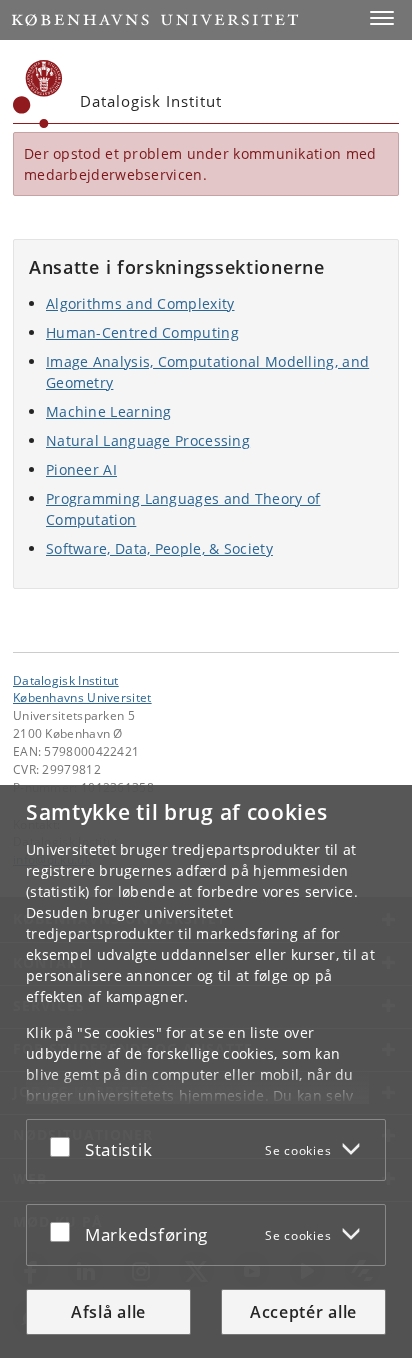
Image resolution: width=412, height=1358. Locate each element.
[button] (382, 18)
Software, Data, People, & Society (159, 548)
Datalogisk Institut (66, 680)
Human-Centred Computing (142, 332)
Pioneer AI (81, 469)
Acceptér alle (303, 1312)
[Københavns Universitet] (38, 94)
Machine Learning (109, 411)
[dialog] (206, 1071)
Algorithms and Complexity (140, 303)
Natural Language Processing (148, 440)
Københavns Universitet (82, 697)
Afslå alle (108, 1312)
